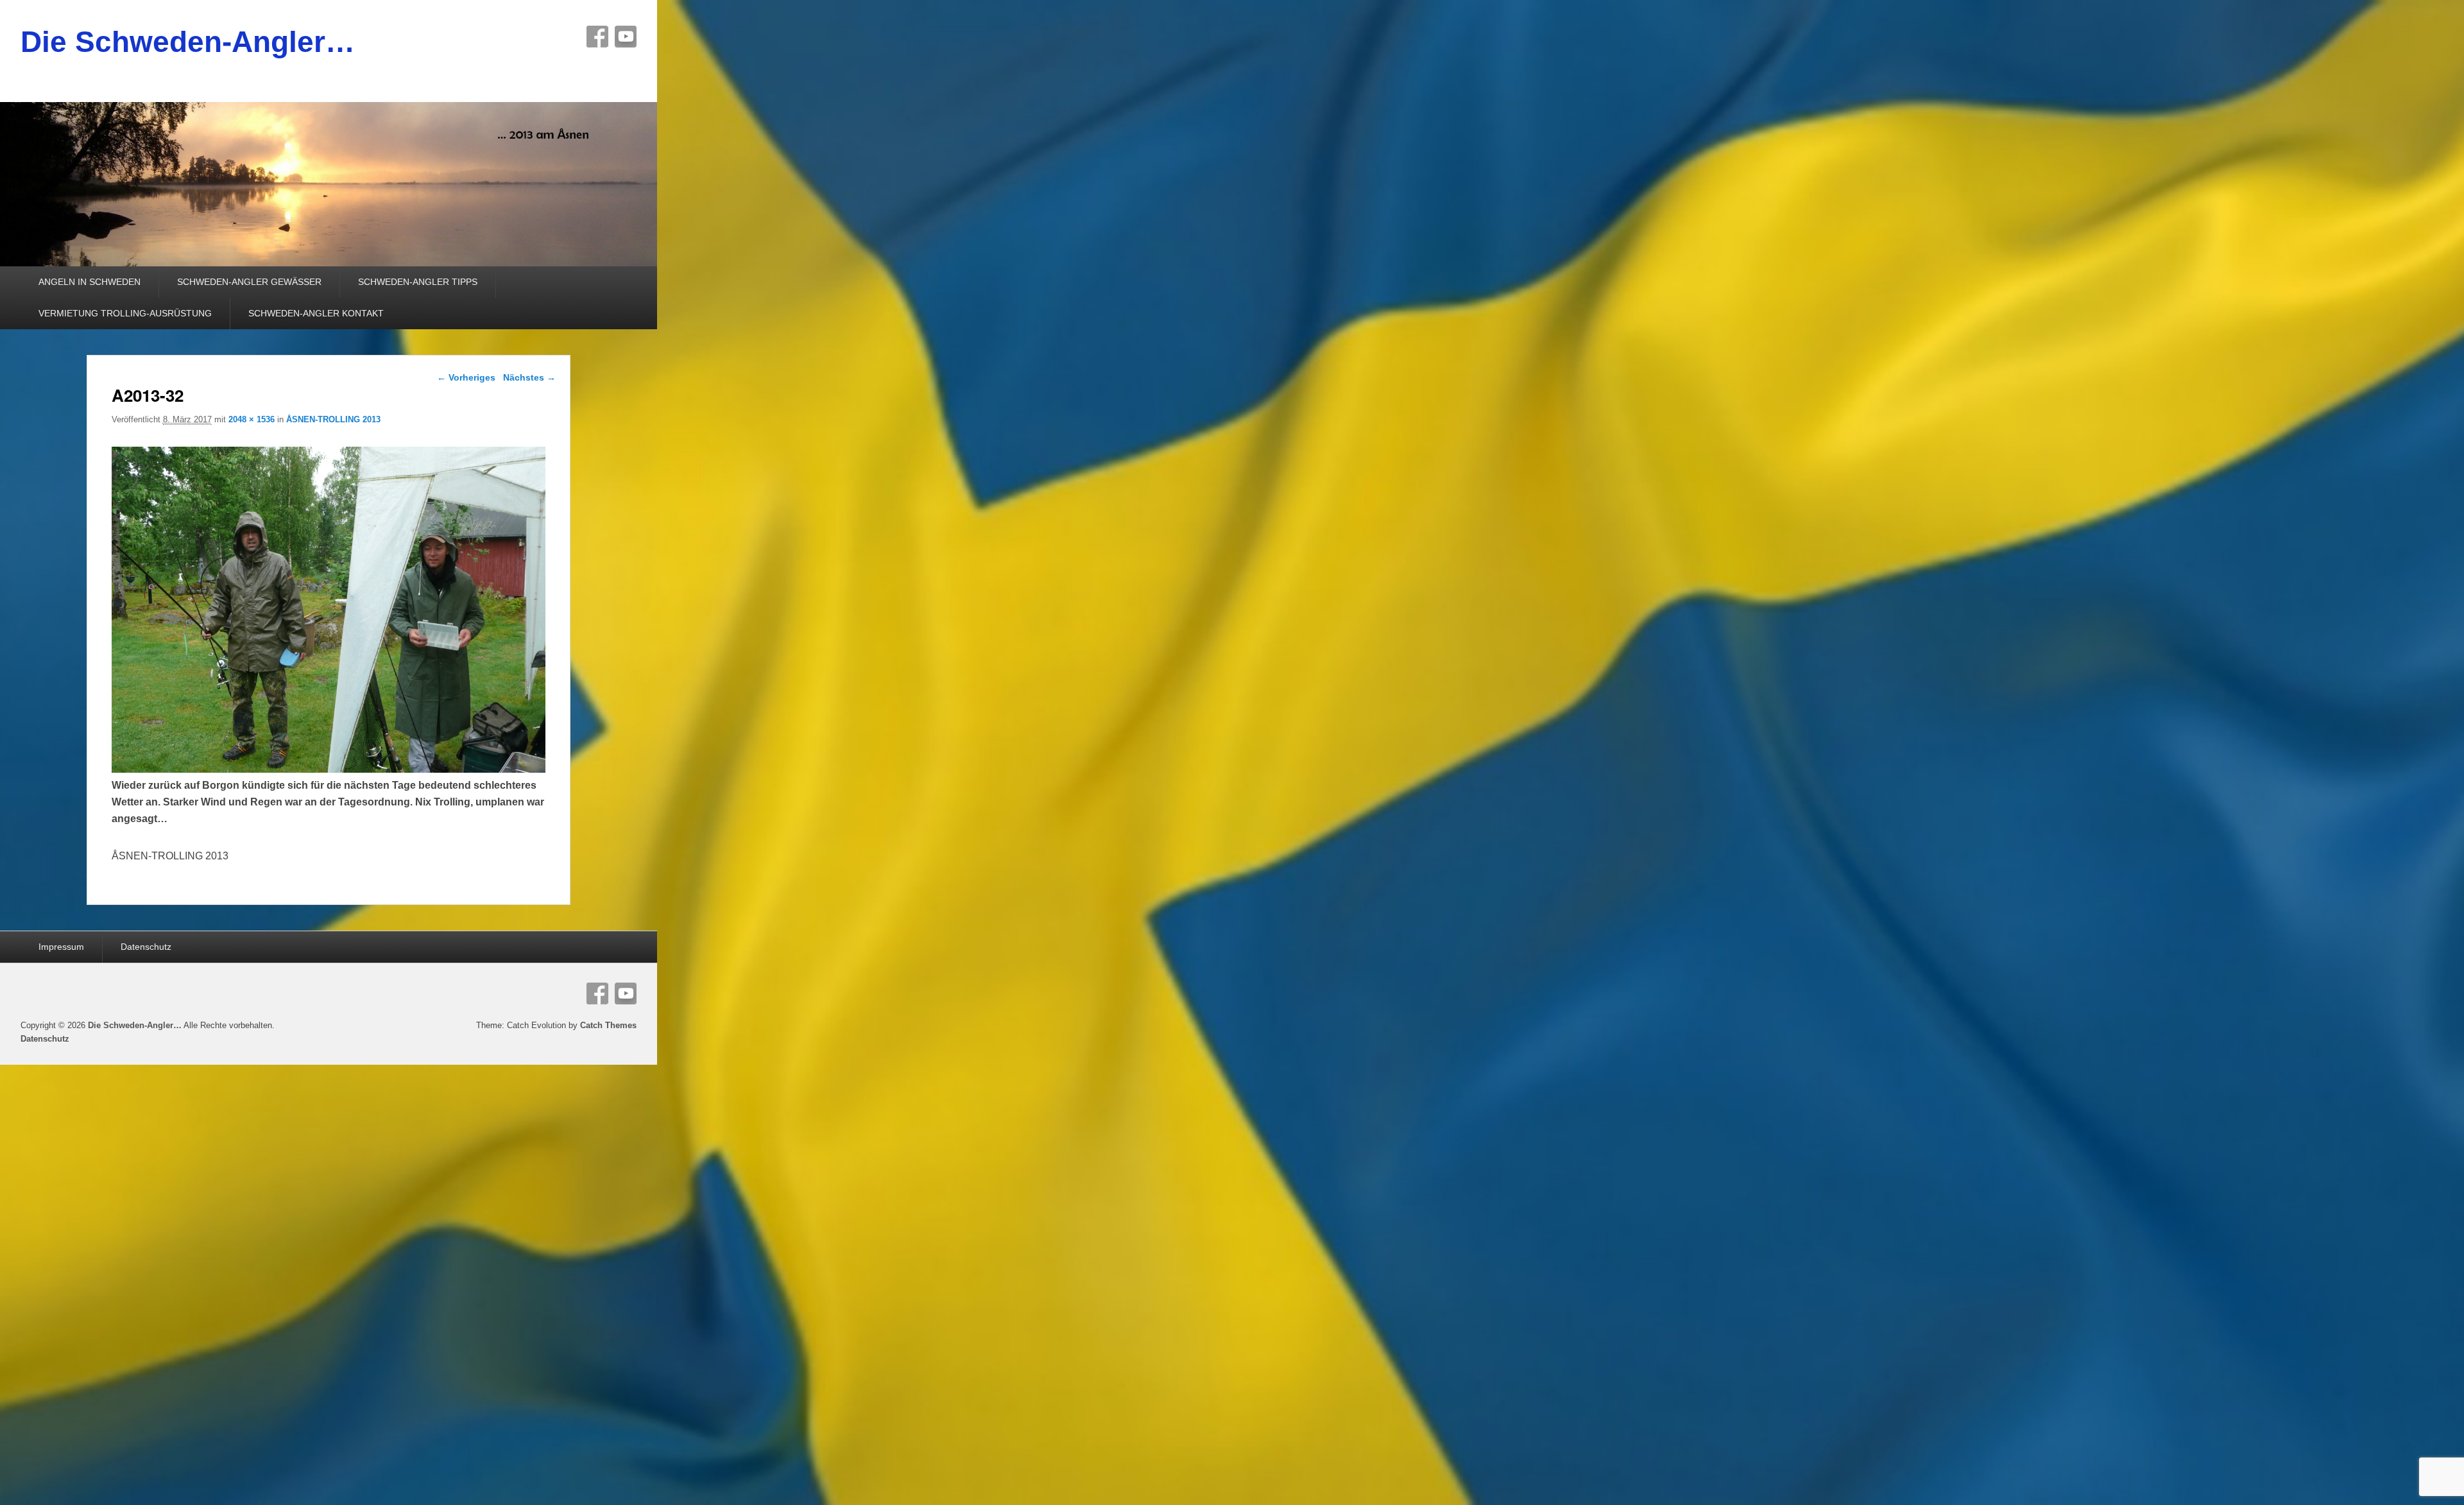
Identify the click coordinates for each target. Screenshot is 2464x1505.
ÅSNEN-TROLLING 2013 (333, 419)
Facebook (597, 37)
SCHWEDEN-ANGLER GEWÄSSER (249, 282)
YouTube (626, 37)
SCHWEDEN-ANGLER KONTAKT (316, 313)
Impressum (61, 947)
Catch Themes (608, 1025)
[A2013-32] (329, 769)
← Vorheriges (466, 377)
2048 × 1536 (252, 419)
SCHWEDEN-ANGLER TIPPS (418, 282)
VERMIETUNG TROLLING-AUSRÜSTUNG (125, 313)
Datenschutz (146, 947)
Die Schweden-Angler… (188, 42)
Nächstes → (529, 377)
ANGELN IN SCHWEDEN (90, 282)
